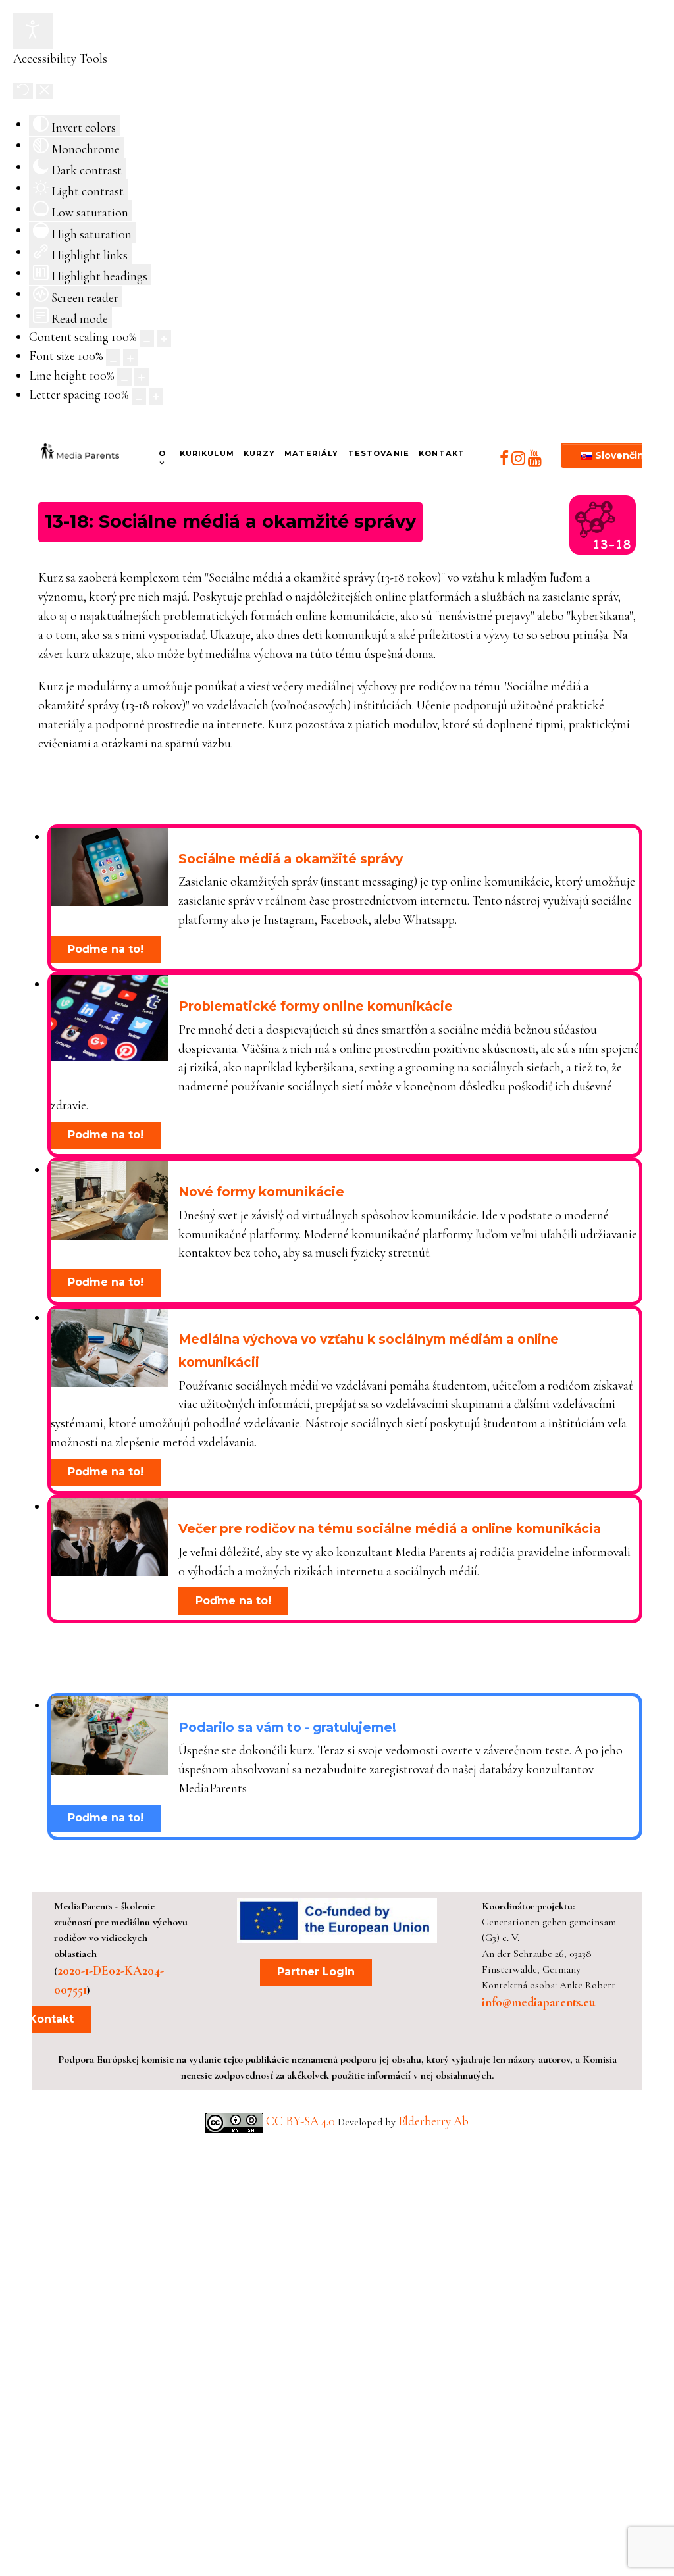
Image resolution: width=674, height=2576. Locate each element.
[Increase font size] (130, 358)
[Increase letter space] (156, 396)
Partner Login (316, 1972)
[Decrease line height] (124, 377)
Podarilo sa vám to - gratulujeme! (287, 1727)
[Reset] (23, 91)
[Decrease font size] (113, 358)
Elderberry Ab (433, 2121)
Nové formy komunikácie (261, 1192)
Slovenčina (621, 455)
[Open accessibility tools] (33, 31)
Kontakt (51, 2019)
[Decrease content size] (147, 338)
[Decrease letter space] (139, 396)
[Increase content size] (164, 338)
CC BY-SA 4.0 (302, 2121)
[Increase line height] (142, 377)
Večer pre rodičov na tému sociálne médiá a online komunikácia (390, 1528)
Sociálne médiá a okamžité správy (291, 859)
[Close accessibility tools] (44, 91)
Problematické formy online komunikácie (316, 1006)
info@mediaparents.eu (538, 2002)
